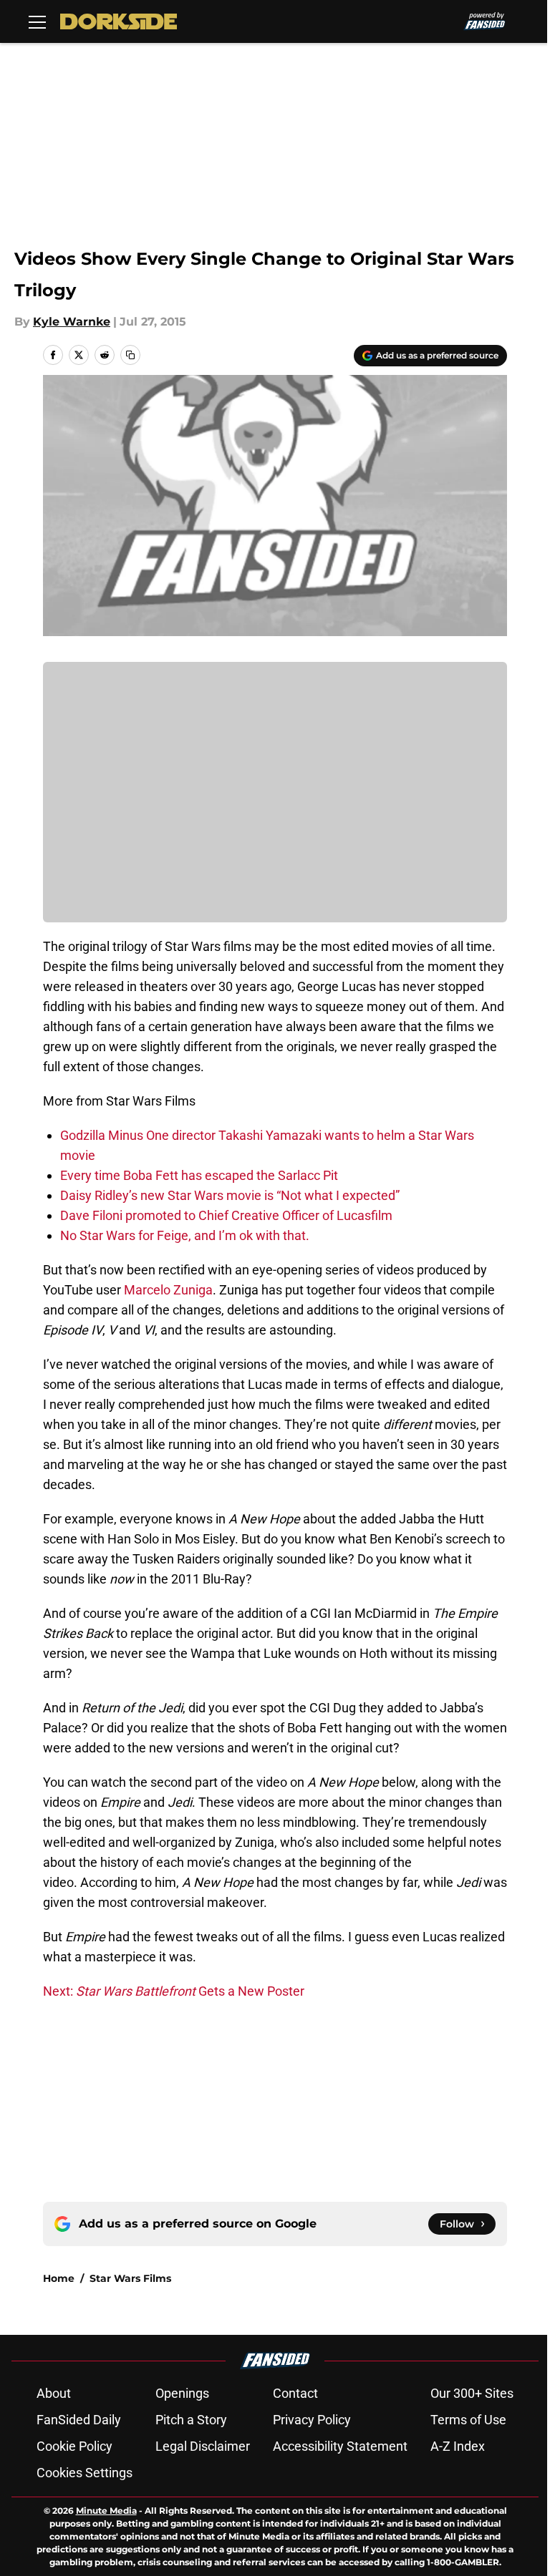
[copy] (130, 355)
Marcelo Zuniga (168, 1290)
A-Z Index (458, 2446)
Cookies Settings (85, 2473)
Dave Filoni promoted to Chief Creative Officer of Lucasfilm (226, 1215)
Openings (182, 2393)
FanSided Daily (79, 2420)
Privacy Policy (312, 2420)
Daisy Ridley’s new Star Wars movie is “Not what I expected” (230, 1195)
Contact (295, 2393)
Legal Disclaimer (203, 2446)
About (54, 2393)
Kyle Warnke (72, 322)
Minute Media (106, 2511)
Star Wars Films (130, 2278)
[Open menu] (37, 21)
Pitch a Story (191, 2420)
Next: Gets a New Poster (174, 1991)
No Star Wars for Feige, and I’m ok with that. (185, 1235)
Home (59, 2278)
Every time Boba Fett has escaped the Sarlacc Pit (199, 1175)
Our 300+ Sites (472, 2393)
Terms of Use (468, 2420)
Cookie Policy (74, 2446)
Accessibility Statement (340, 2446)
